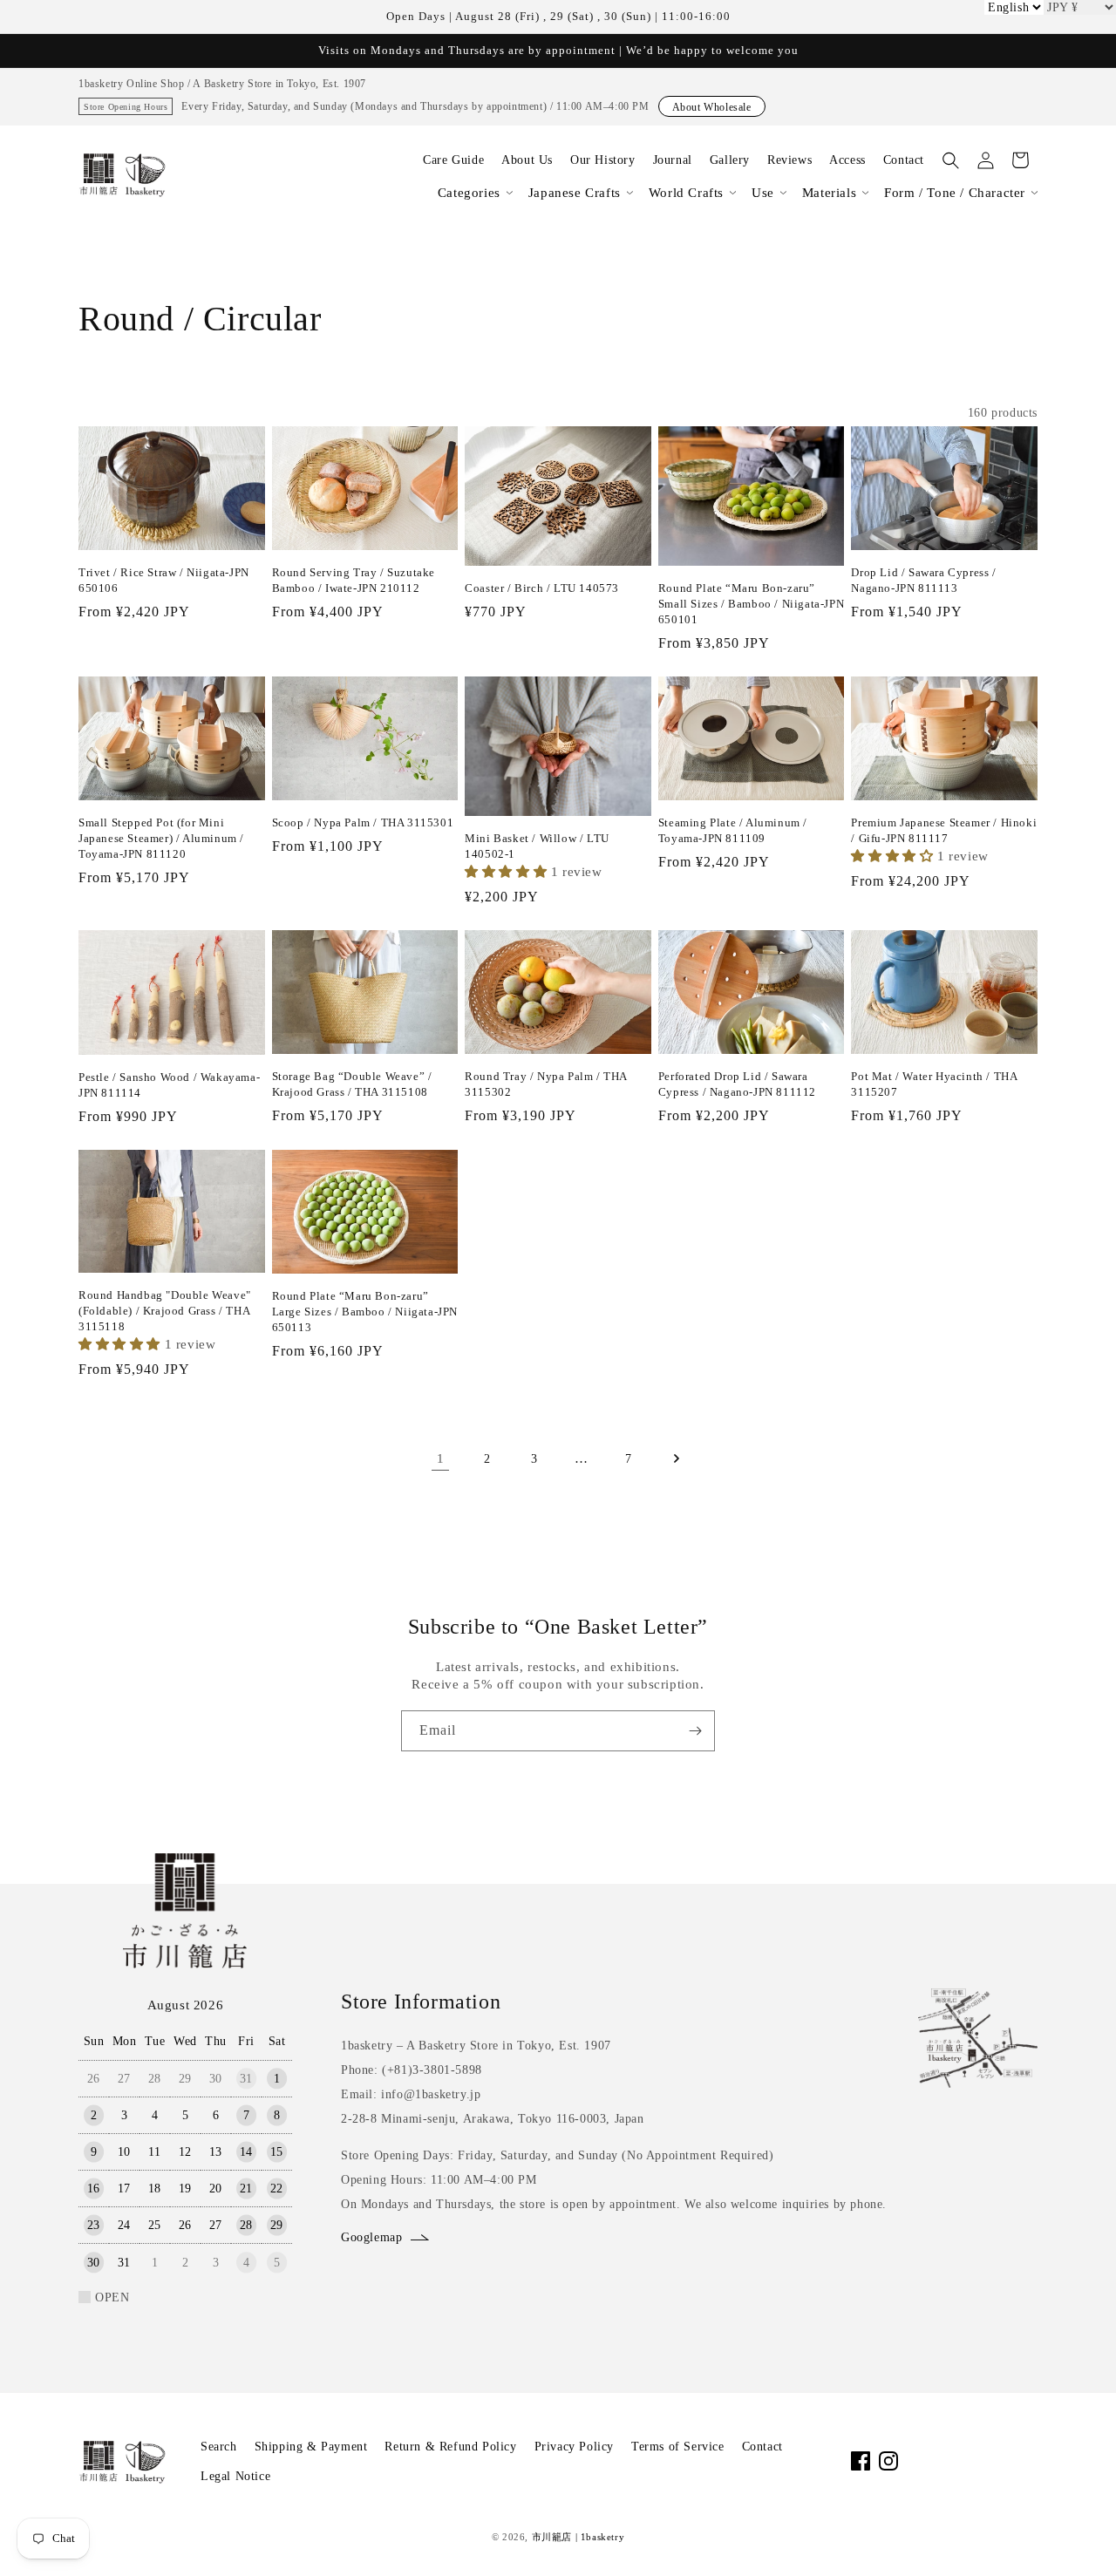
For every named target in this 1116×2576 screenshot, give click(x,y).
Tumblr (1028, 2461)
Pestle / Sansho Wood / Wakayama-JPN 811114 (169, 1085)
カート (1020, 160)
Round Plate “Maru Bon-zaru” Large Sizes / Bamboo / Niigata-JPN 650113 (365, 1312)
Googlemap (371, 2237)
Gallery (730, 160)
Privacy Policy (574, 2447)
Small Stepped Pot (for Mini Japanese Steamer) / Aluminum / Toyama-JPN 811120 (161, 838)
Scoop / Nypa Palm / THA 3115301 (363, 822)
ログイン (985, 160)
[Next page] (676, 1458)
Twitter (972, 2461)
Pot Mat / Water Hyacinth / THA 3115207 (934, 1084)
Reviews (789, 160)
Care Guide (453, 160)
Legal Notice (235, 2476)
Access (847, 160)
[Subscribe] (695, 1731)
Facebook (861, 2461)
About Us (527, 160)
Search (219, 2447)
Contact (904, 160)
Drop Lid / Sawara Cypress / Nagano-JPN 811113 (923, 580)
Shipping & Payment (311, 2447)
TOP (1074, 2541)
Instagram (888, 2461)
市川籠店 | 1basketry (578, 2537)
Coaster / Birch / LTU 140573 (542, 588)
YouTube (916, 2461)
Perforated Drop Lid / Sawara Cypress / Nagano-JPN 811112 (737, 1084)
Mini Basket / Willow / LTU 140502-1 (537, 846)
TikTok (944, 2461)
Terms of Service (678, 2447)
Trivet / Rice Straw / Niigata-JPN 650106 (164, 580)
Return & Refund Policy (450, 2447)
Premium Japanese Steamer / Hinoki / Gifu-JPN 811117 (944, 830)
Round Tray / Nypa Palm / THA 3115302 (546, 1084)
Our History (603, 160)
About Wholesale (712, 107)
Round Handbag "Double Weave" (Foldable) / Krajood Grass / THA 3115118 (165, 1311)
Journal (673, 160)
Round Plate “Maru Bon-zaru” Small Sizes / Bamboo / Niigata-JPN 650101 (751, 604)
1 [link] (441, 1458)
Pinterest (1000, 2461)
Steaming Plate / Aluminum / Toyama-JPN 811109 (733, 830)
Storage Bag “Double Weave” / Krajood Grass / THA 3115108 (352, 1084)
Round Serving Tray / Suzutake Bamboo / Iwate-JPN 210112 (354, 580)
